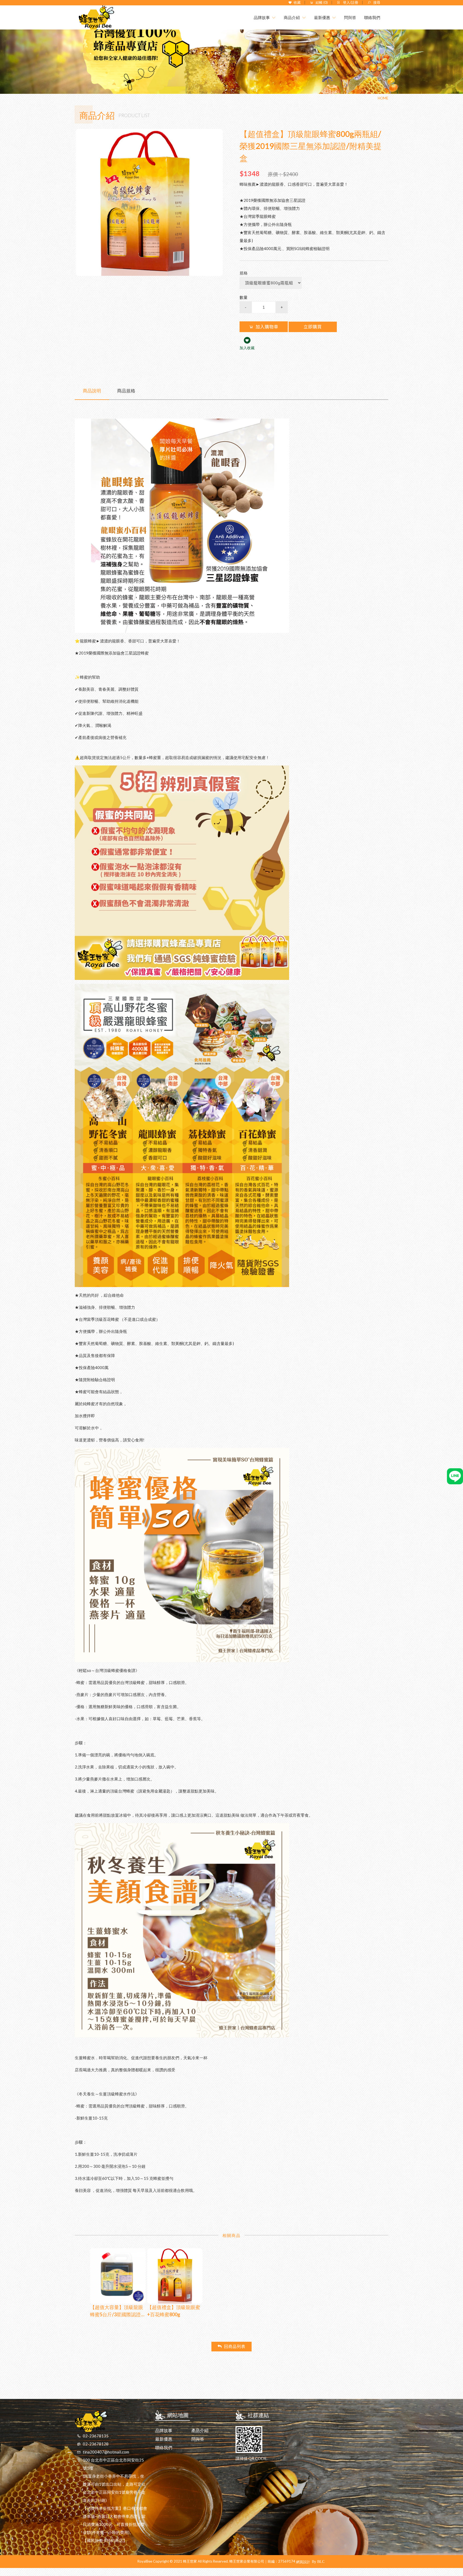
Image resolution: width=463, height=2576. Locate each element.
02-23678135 (96, 2436)
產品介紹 (200, 2430)
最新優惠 (164, 2439)
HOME (383, 98)
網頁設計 (303, 2562)
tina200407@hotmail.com (106, 2452)
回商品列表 (235, 2346)
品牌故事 (164, 2430)
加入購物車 (267, 327)
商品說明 (92, 391)
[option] (149, 202)
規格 (244, 273)
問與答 (198, 2439)
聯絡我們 (164, 2447)
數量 (244, 297)
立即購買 (313, 327)
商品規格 (126, 391)
